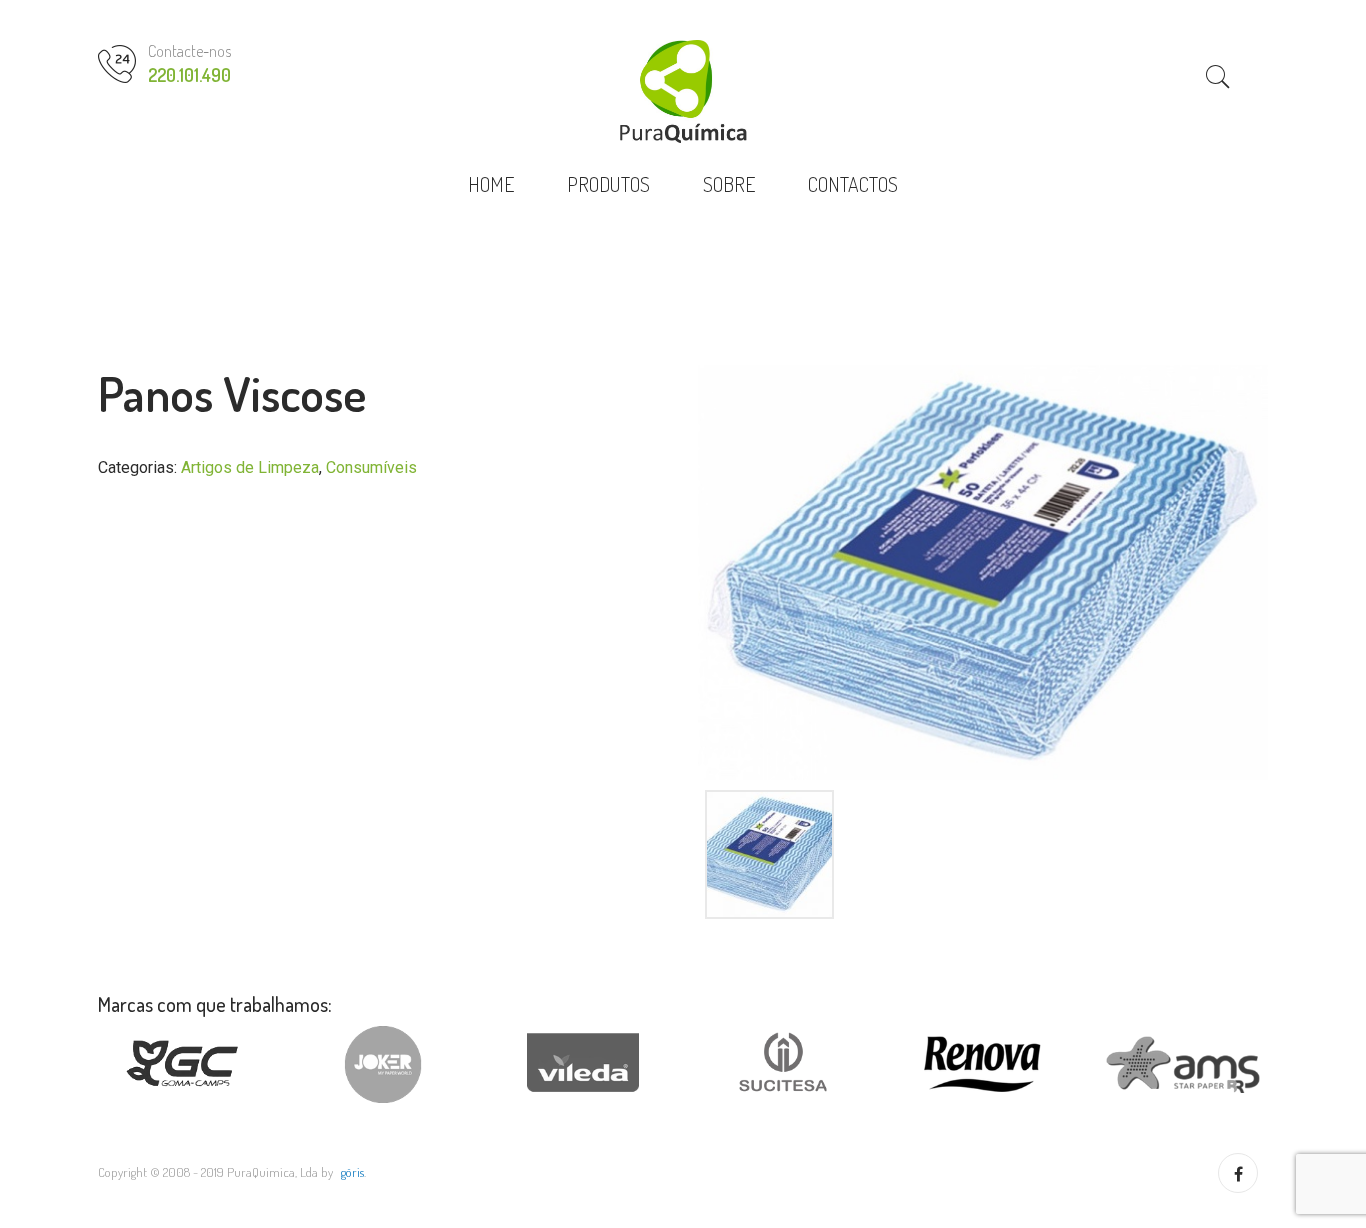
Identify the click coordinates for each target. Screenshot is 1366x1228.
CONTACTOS (853, 184)
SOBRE (729, 184)
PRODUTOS (608, 184)
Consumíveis (371, 467)
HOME (491, 184)
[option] (983, 572)
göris (352, 1172)
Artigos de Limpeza (250, 467)
